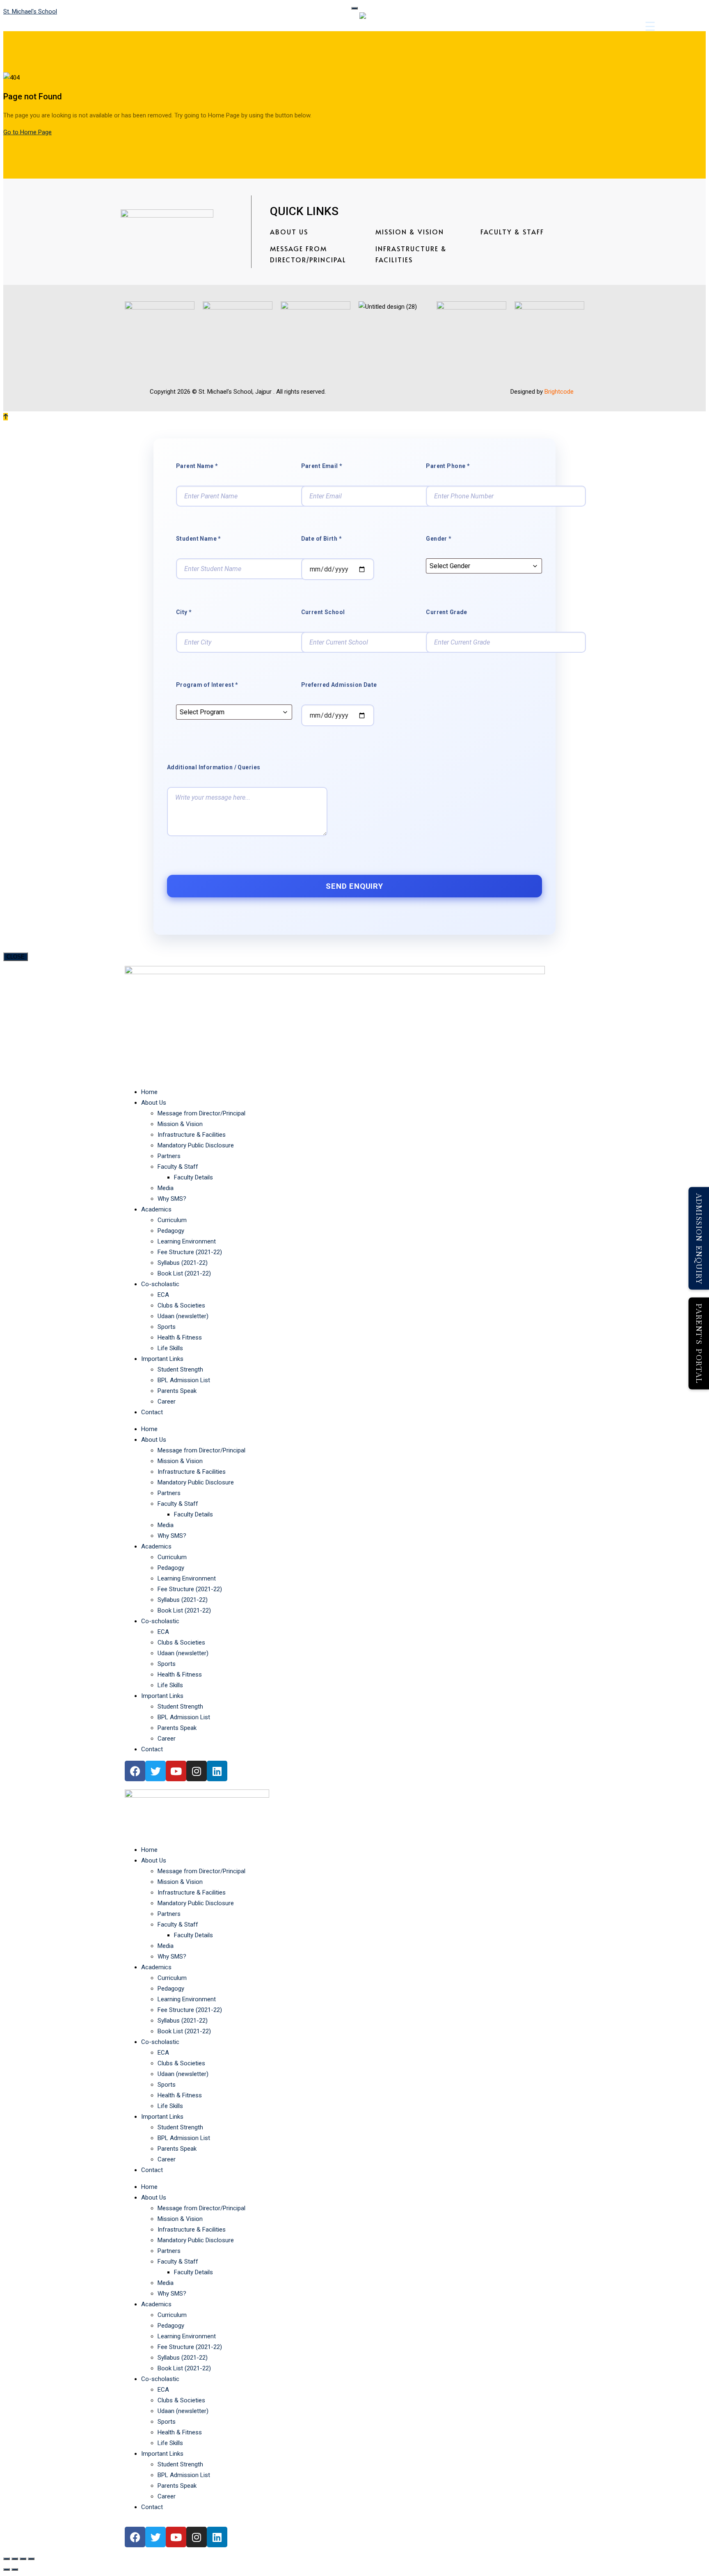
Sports (167, 1327)
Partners (169, 1156)
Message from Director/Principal (308, 254)
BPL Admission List (184, 1380)
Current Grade (446, 612)
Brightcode (559, 392)
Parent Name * (197, 466)
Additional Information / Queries (214, 767)
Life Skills (170, 1348)
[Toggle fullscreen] (15, 2559)
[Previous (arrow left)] (7, 2569)
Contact (152, 1412)
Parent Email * (322, 466)
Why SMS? (172, 1199)
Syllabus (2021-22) (183, 1263)
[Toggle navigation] (354, 8)
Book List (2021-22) (184, 1273)
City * (184, 612)
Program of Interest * (207, 685)
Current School (323, 612)
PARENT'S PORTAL (699, 1344)
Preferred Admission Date (339, 685)
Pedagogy (171, 1231)
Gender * (439, 539)
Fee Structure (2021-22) (190, 1252)
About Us (289, 232)
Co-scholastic (160, 1284)
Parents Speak (177, 1391)
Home (149, 1092)
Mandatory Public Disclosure (196, 1145)
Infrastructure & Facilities (411, 254)
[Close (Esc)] (31, 2559)
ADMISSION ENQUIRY (699, 1238)
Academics (156, 1209)
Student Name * (199, 539)
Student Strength (180, 1369)
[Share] (23, 2559)
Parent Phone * (448, 466)
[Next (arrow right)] (15, 2569)
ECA (163, 1295)
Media (166, 1188)
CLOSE (16, 957)
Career (167, 1402)
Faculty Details (193, 1177)
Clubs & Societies (181, 1305)
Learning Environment (187, 1241)
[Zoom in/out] (7, 2559)
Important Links (162, 1359)
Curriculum (172, 1220)
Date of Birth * (321, 539)
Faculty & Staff (512, 232)
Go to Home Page (27, 132)
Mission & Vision (410, 232)
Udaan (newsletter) (183, 1316)
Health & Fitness (180, 1337)
